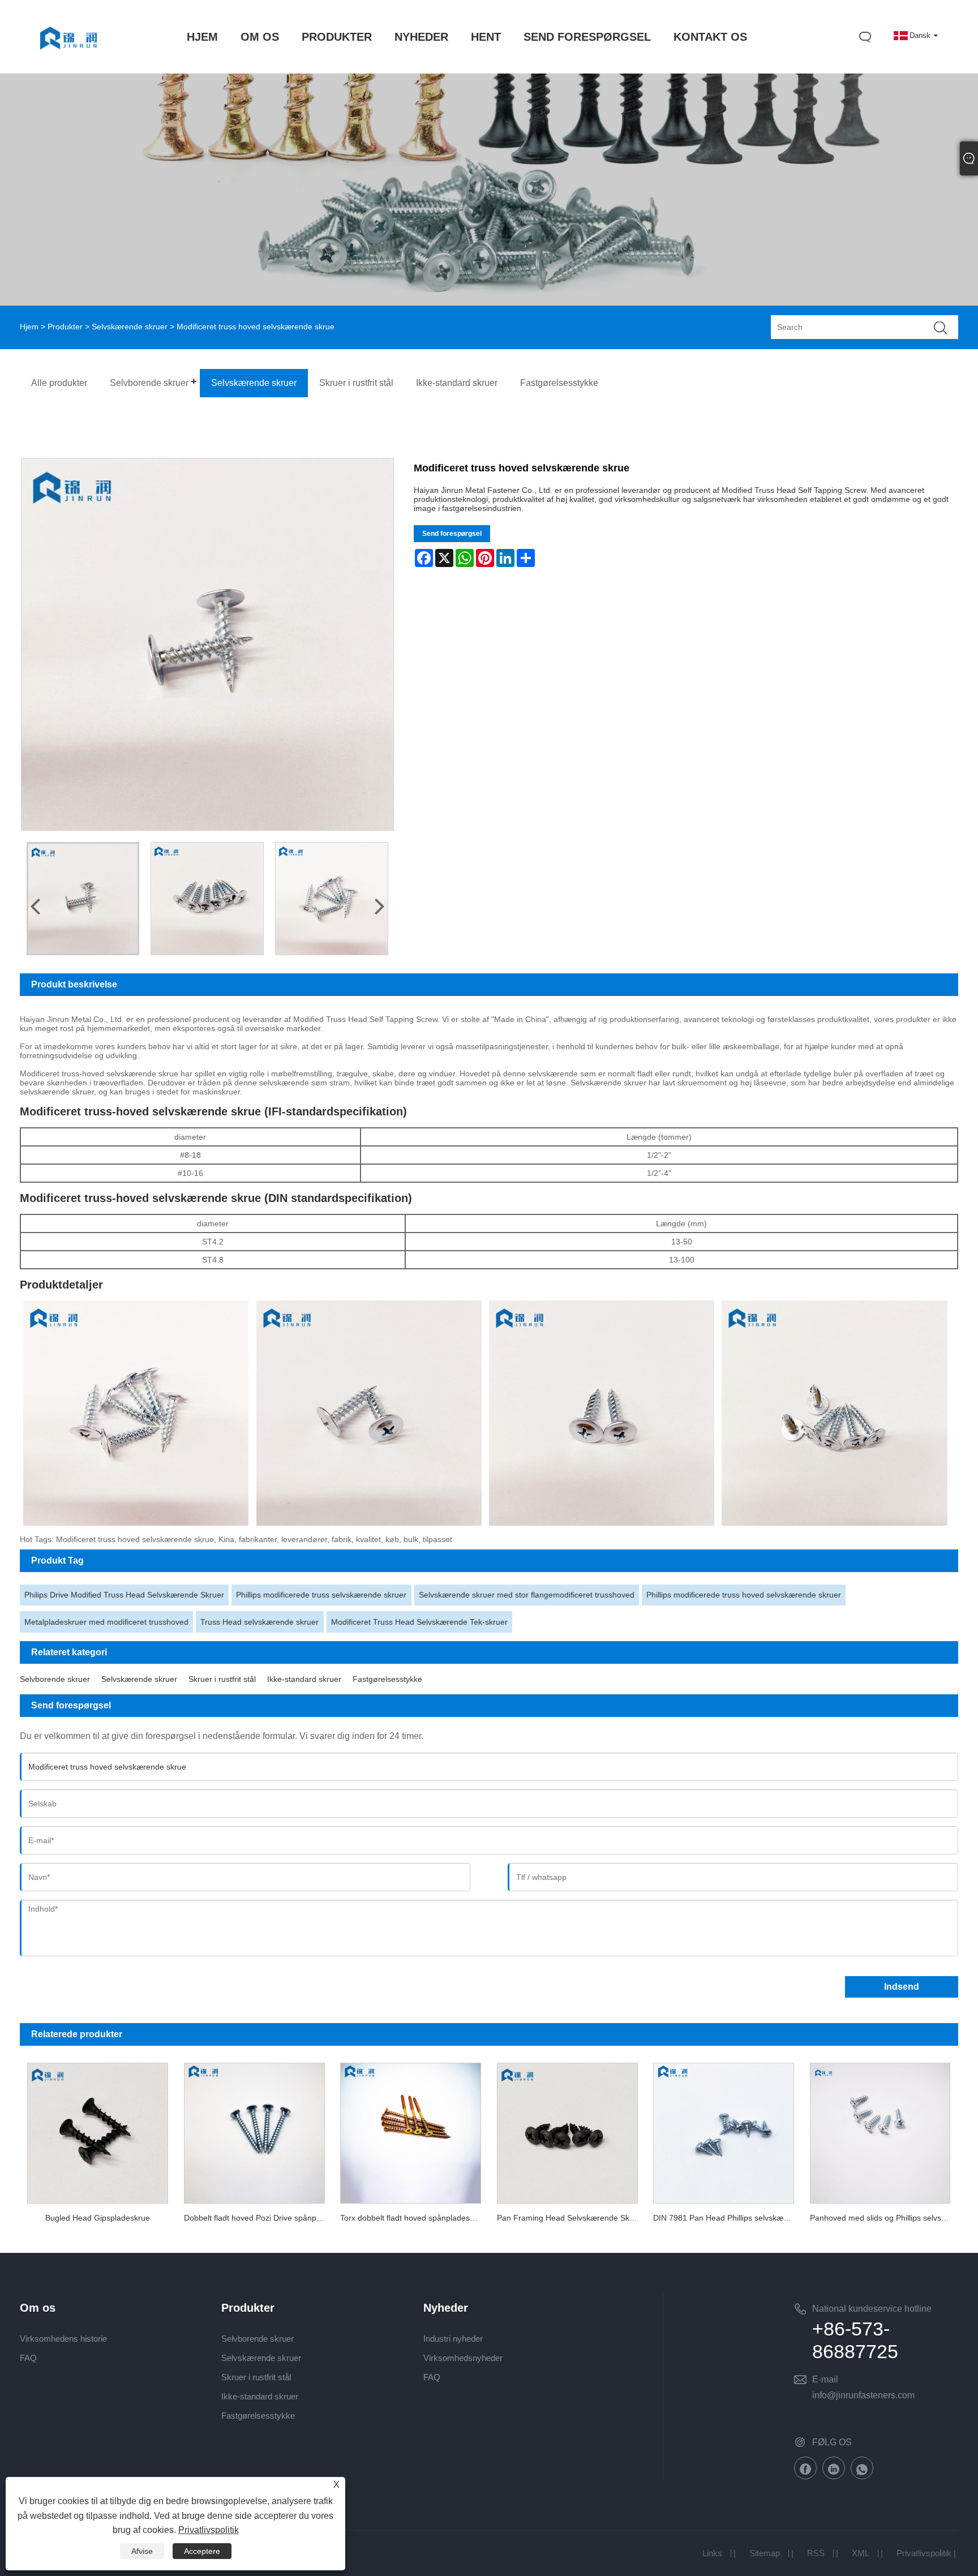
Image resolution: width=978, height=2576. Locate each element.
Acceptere (202, 2551)
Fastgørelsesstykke (387, 1679)
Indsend (902, 1987)
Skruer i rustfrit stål (222, 1679)
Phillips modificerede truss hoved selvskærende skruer (744, 1595)
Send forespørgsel (452, 534)
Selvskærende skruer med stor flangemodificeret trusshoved (527, 1595)
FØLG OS (832, 2442)
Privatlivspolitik (924, 2553)
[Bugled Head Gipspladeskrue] (98, 2131)
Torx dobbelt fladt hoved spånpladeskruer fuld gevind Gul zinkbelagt (414, 2218)
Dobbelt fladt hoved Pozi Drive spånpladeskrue (258, 2218)
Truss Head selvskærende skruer (259, 1622)
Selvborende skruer (55, 1679)
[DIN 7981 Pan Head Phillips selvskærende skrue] (723, 2131)
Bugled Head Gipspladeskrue (98, 2218)
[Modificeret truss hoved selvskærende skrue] (83, 899)
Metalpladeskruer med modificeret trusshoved (106, 1622)
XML (861, 2553)
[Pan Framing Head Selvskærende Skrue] (567, 2131)
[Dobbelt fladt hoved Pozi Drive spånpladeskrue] (254, 2131)
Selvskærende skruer (130, 327)
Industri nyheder (453, 2339)
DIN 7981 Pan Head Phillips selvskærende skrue (727, 2218)
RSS (816, 2553)
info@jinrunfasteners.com (863, 2395)
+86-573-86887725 (855, 2340)
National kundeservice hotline (872, 2309)
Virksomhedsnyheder (463, 2358)
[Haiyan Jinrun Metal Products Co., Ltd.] (68, 61)
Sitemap (765, 2553)
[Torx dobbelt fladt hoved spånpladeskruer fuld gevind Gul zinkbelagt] (410, 2131)
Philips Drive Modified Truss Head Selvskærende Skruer (124, 1595)
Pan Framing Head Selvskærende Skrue (569, 2218)
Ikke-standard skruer (304, 1679)
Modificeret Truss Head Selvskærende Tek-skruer (419, 1622)
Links (712, 2553)
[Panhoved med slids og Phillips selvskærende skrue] (880, 2131)
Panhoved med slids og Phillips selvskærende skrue (884, 2218)
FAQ (28, 2358)
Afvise (142, 2551)
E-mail (825, 2379)
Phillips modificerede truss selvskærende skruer (321, 1595)
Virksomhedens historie (63, 2339)
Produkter (65, 327)
